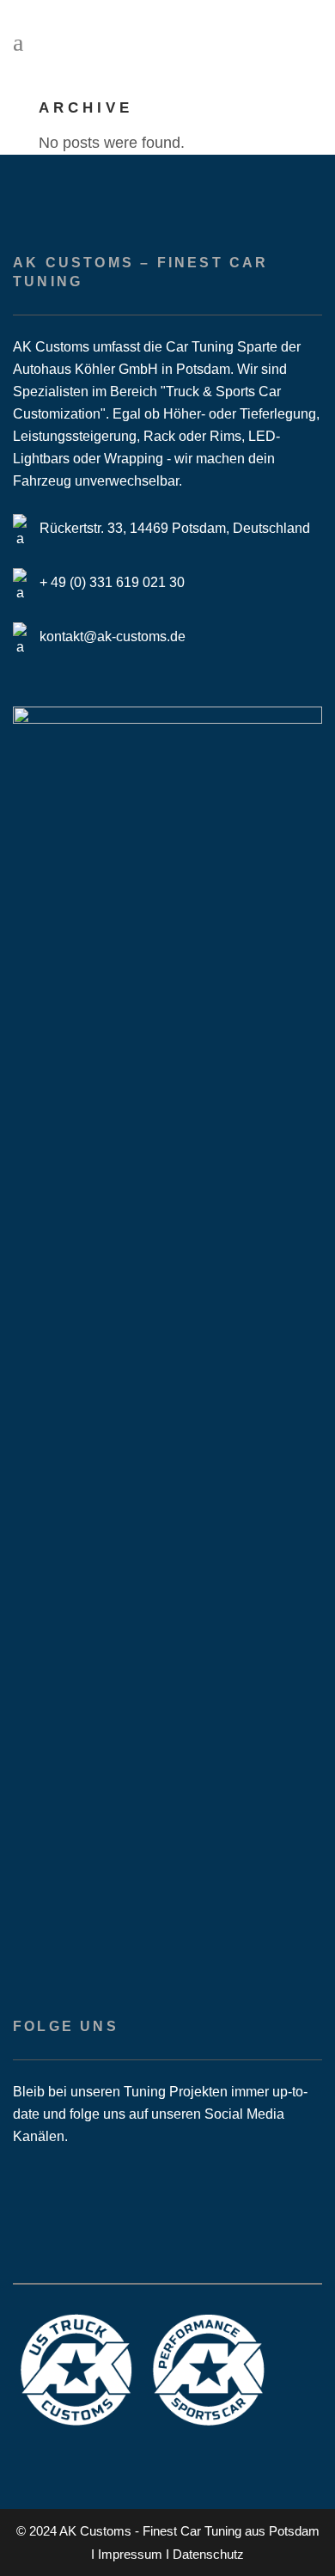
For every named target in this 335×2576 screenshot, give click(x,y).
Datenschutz (208, 2554)
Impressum (130, 2554)
